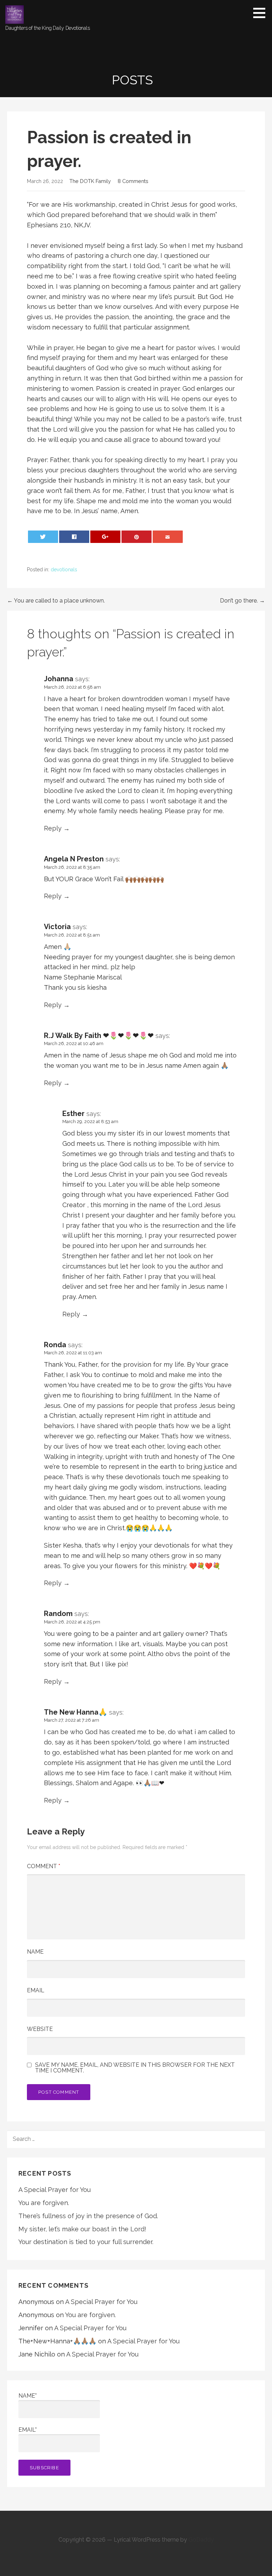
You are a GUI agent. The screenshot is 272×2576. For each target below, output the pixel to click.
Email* (28, 2430)
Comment (44, 1866)
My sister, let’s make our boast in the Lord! (82, 2229)
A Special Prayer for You (55, 2190)
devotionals (64, 570)
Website (40, 2029)
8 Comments (133, 181)
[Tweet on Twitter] (43, 537)
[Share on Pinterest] (137, 537)
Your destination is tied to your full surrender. (86, 2242)
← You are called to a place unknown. (56, 601)
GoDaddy (201, 2540)
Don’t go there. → (242, 601)
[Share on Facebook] (74, 537)
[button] (262, 13)
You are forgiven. (44, 2203)
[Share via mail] (168, 537)
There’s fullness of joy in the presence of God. (88, 2216)
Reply (53, 828)
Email (36, 1990)
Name (35, 1952)
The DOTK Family (90, 181)
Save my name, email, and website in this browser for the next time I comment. (135, 2068)
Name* (28, 2396)
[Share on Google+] (106, 537)
